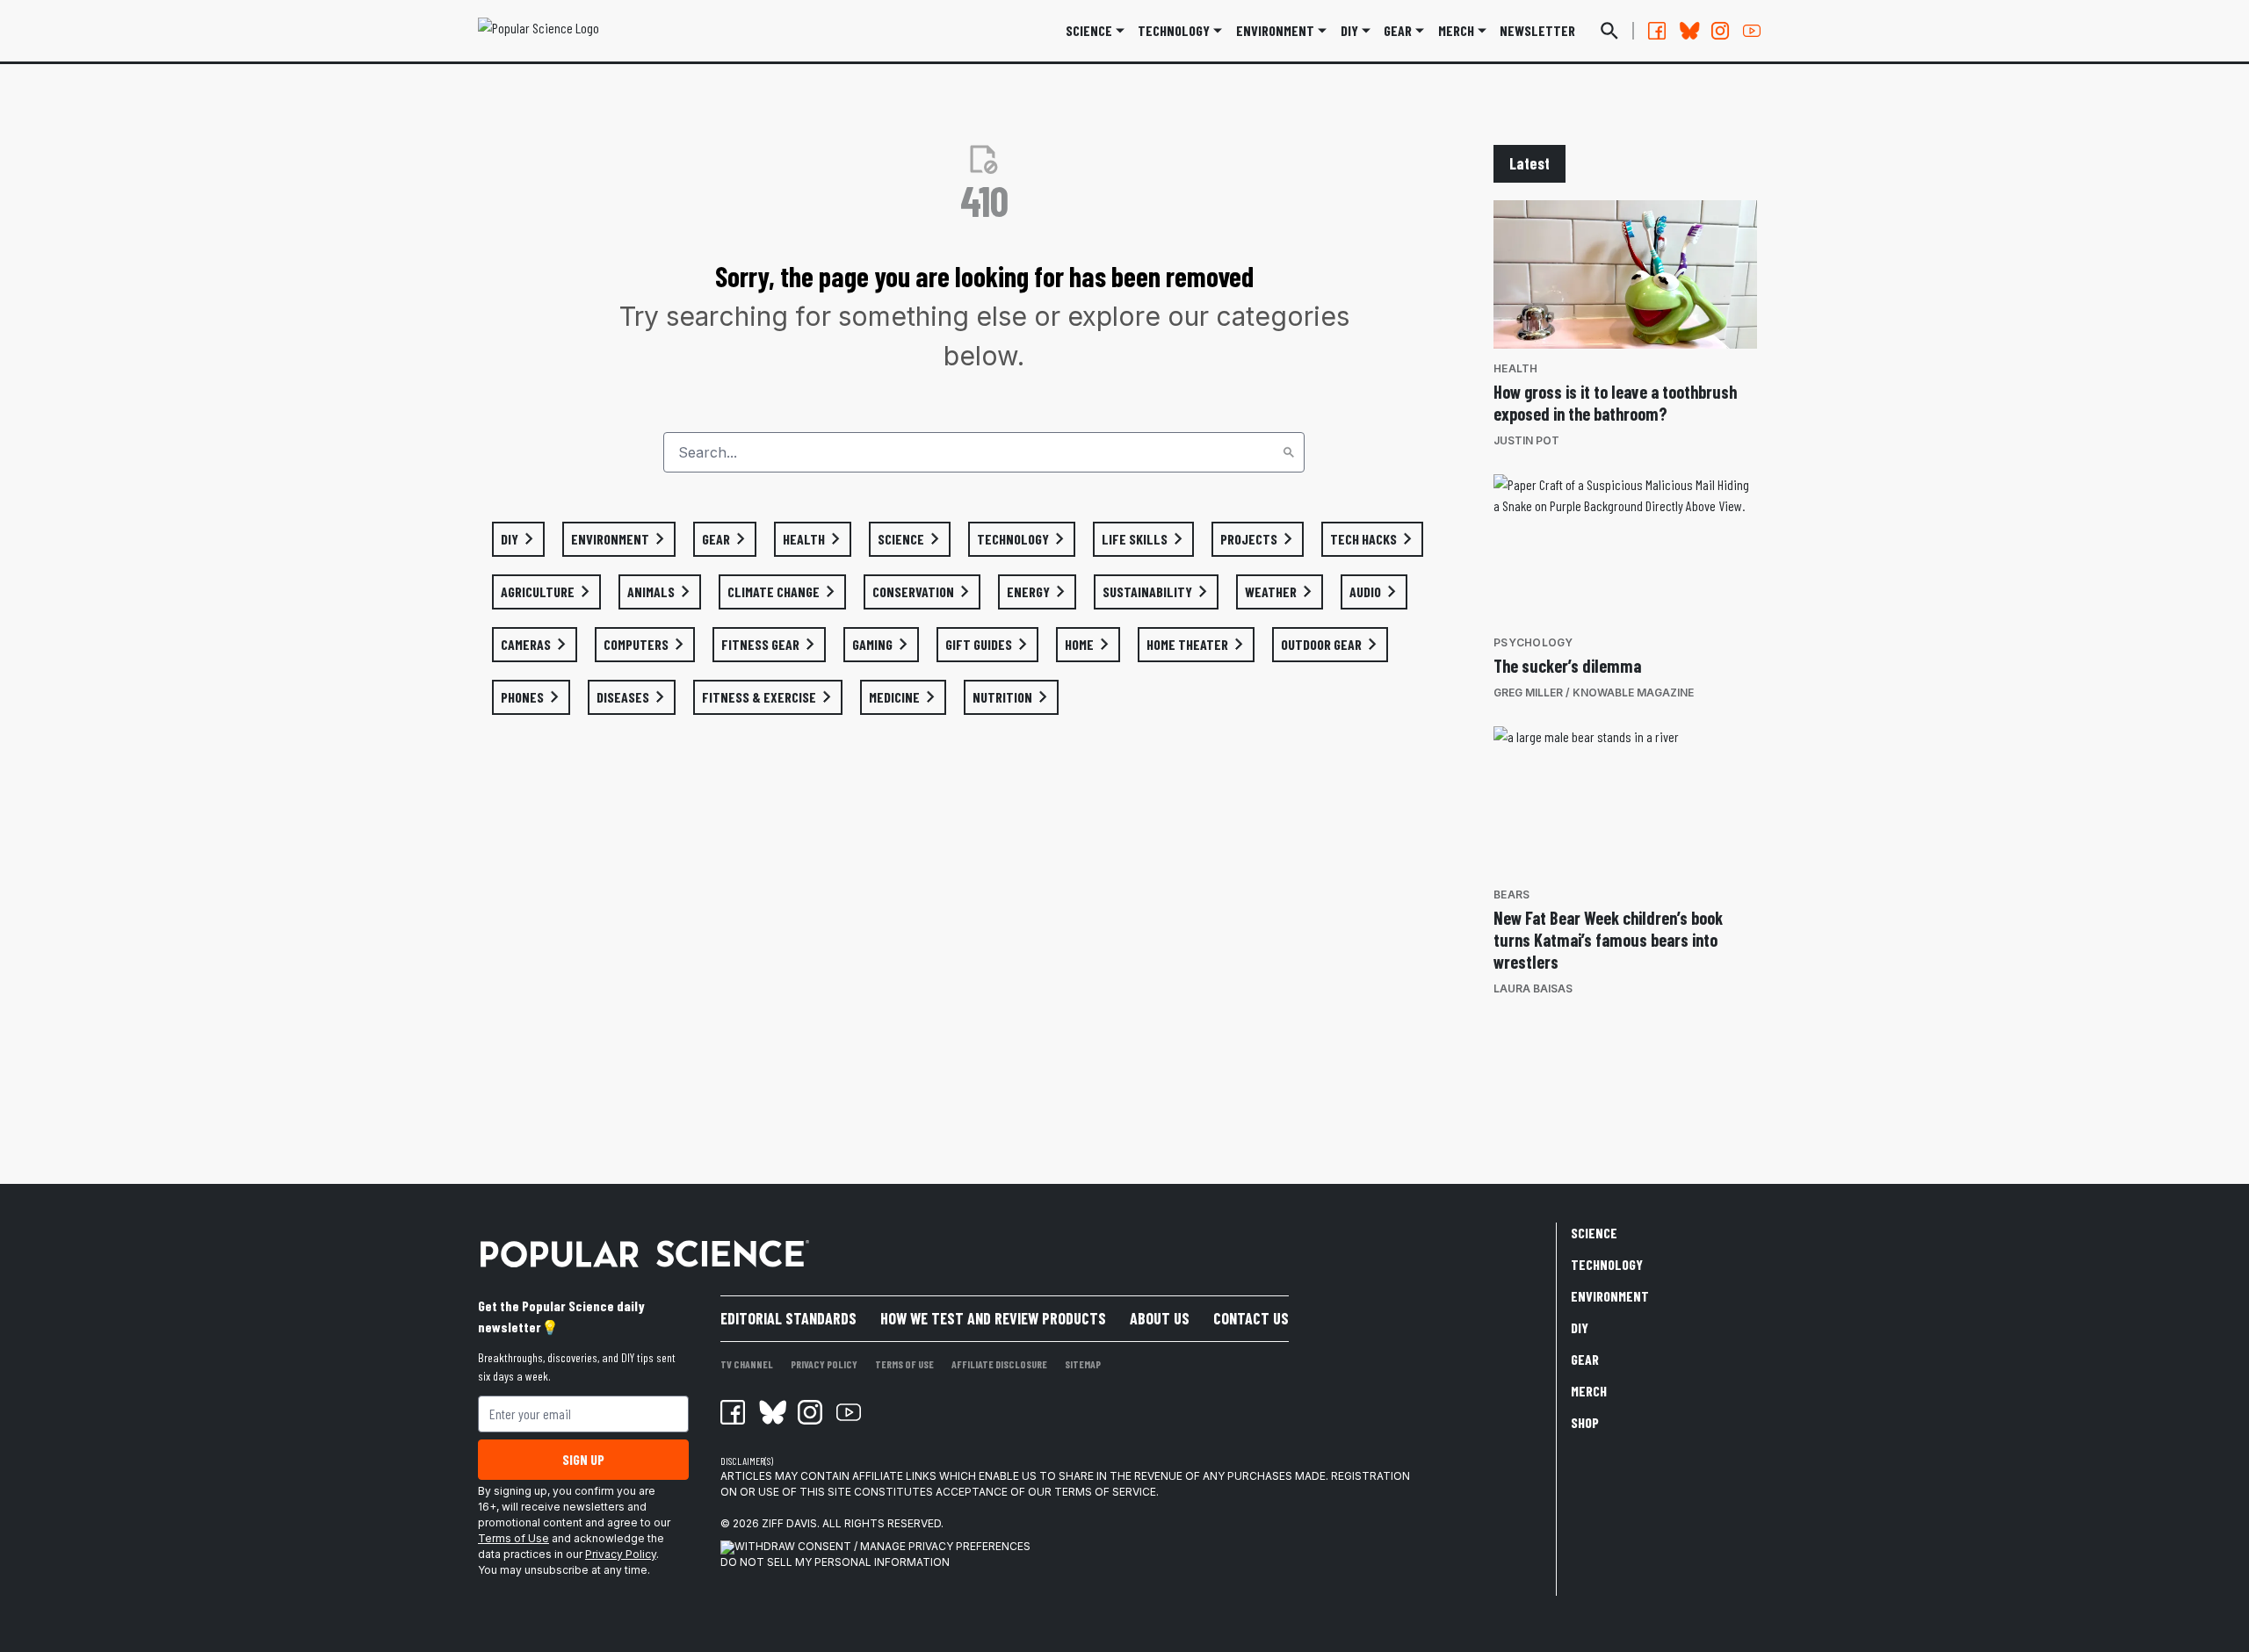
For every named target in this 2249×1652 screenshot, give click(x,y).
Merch (1589, 1391)
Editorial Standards (788, 1318)
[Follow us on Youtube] (1752, 31)
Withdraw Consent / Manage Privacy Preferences (882, 1546)
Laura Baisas (1533, 988)
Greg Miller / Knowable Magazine (1594, 693)
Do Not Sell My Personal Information (835, 1562)
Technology (1174, 30)
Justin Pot (1526, 440)
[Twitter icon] (771, 1412)
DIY (1349, 30)
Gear (1398, 30)
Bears (1511, 895)
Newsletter (1537, 30)
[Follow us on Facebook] (1657, 31)
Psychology (1533, 642)
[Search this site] (1609, 31)
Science (1089, 30)
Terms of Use (513, 1538)
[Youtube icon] (849, 1412)
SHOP (1585, 1422)
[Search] (1289, 452)
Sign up (583, 1459)
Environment (1275, 30)
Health (1516, 368)
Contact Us (1251, 1318)
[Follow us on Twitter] (1689, 31)
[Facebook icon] (733, 1412)
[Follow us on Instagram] (1720, 31)
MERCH (1456, 30)
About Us (1160, 1318)
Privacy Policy (621, 1554)
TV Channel (747, 1364)
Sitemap (1083, 1364)
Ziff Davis (789, 1523)
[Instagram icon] (810, 1412)
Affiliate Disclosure (999, 1364)
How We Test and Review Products (993, 1318)
